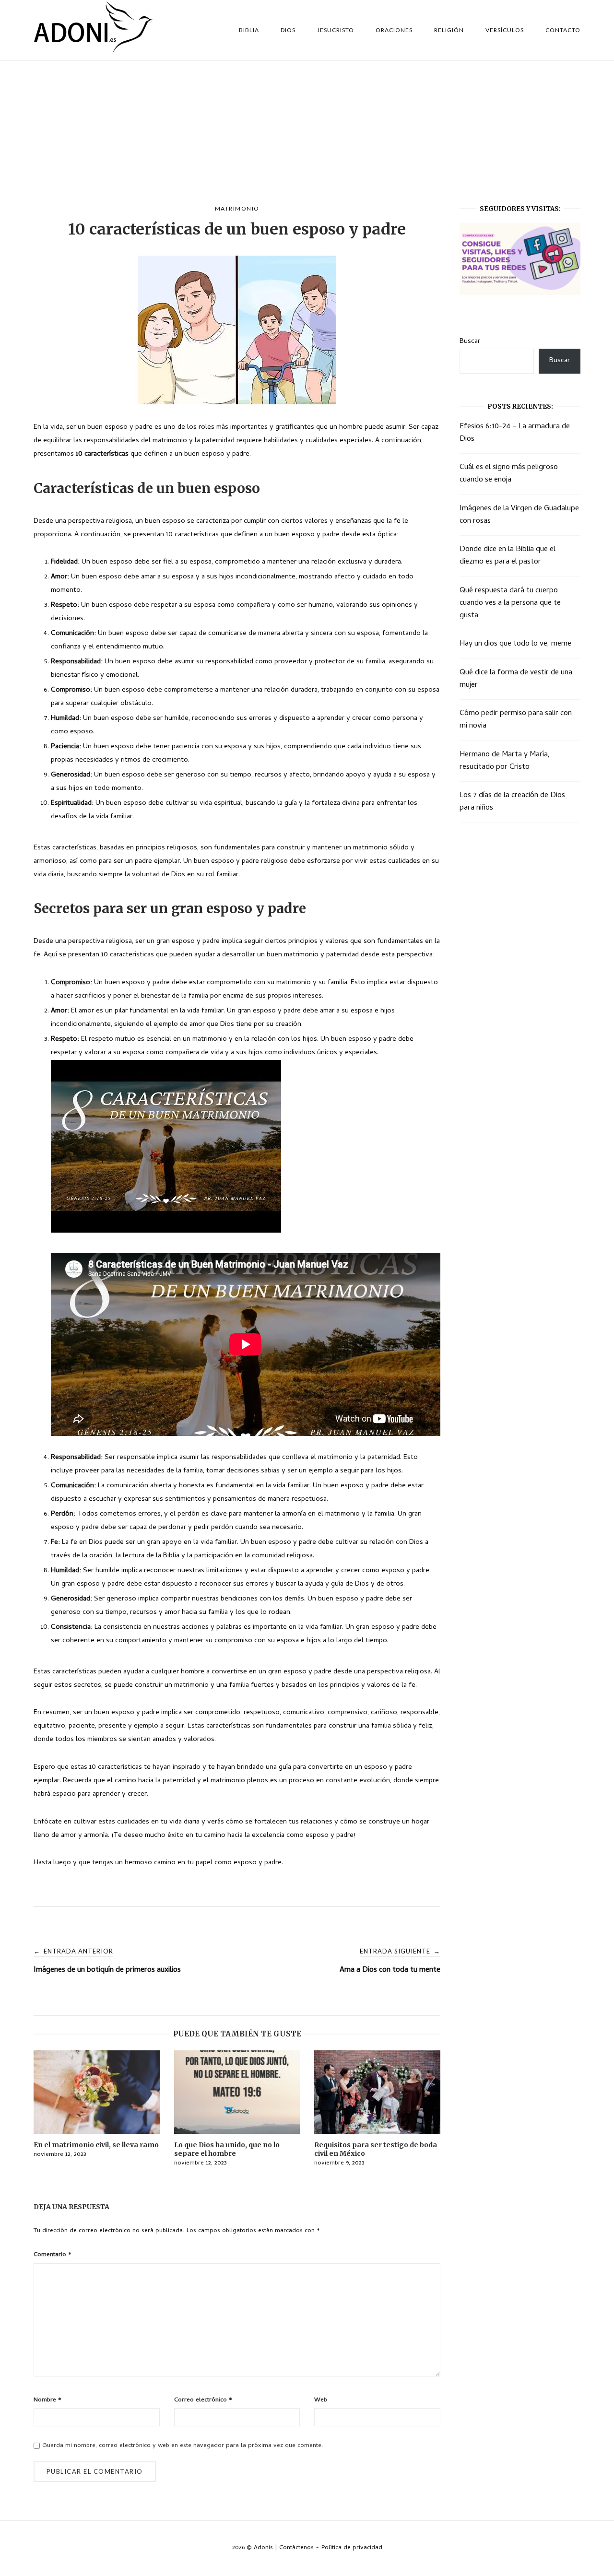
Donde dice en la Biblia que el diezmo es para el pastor (508, 556)
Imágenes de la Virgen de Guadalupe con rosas (519, 515)
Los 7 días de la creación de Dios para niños (512, 802)
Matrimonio (237, 208)
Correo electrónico (203, 2400)
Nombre (47, 2400)
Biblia (249, 30)
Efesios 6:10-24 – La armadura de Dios (515, 433)
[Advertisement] (307, 133)
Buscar (470, 341)
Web (321, 2400)
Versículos (505, 30)
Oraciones (394, 30)
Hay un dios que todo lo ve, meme (515, 644)
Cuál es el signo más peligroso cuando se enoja (509, 474)
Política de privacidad (352, 2548)
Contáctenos (296, 2548)
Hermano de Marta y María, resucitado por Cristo (505, 761)
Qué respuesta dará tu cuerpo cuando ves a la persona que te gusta (510, 603)
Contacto (563, 30)
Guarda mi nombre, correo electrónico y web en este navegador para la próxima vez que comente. (183, 2446)
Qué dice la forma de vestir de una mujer (516, 679)
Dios (288, 30)
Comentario (53, 2255)
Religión (449, 30)
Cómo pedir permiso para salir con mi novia (516, 720)
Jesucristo (336, 30)
